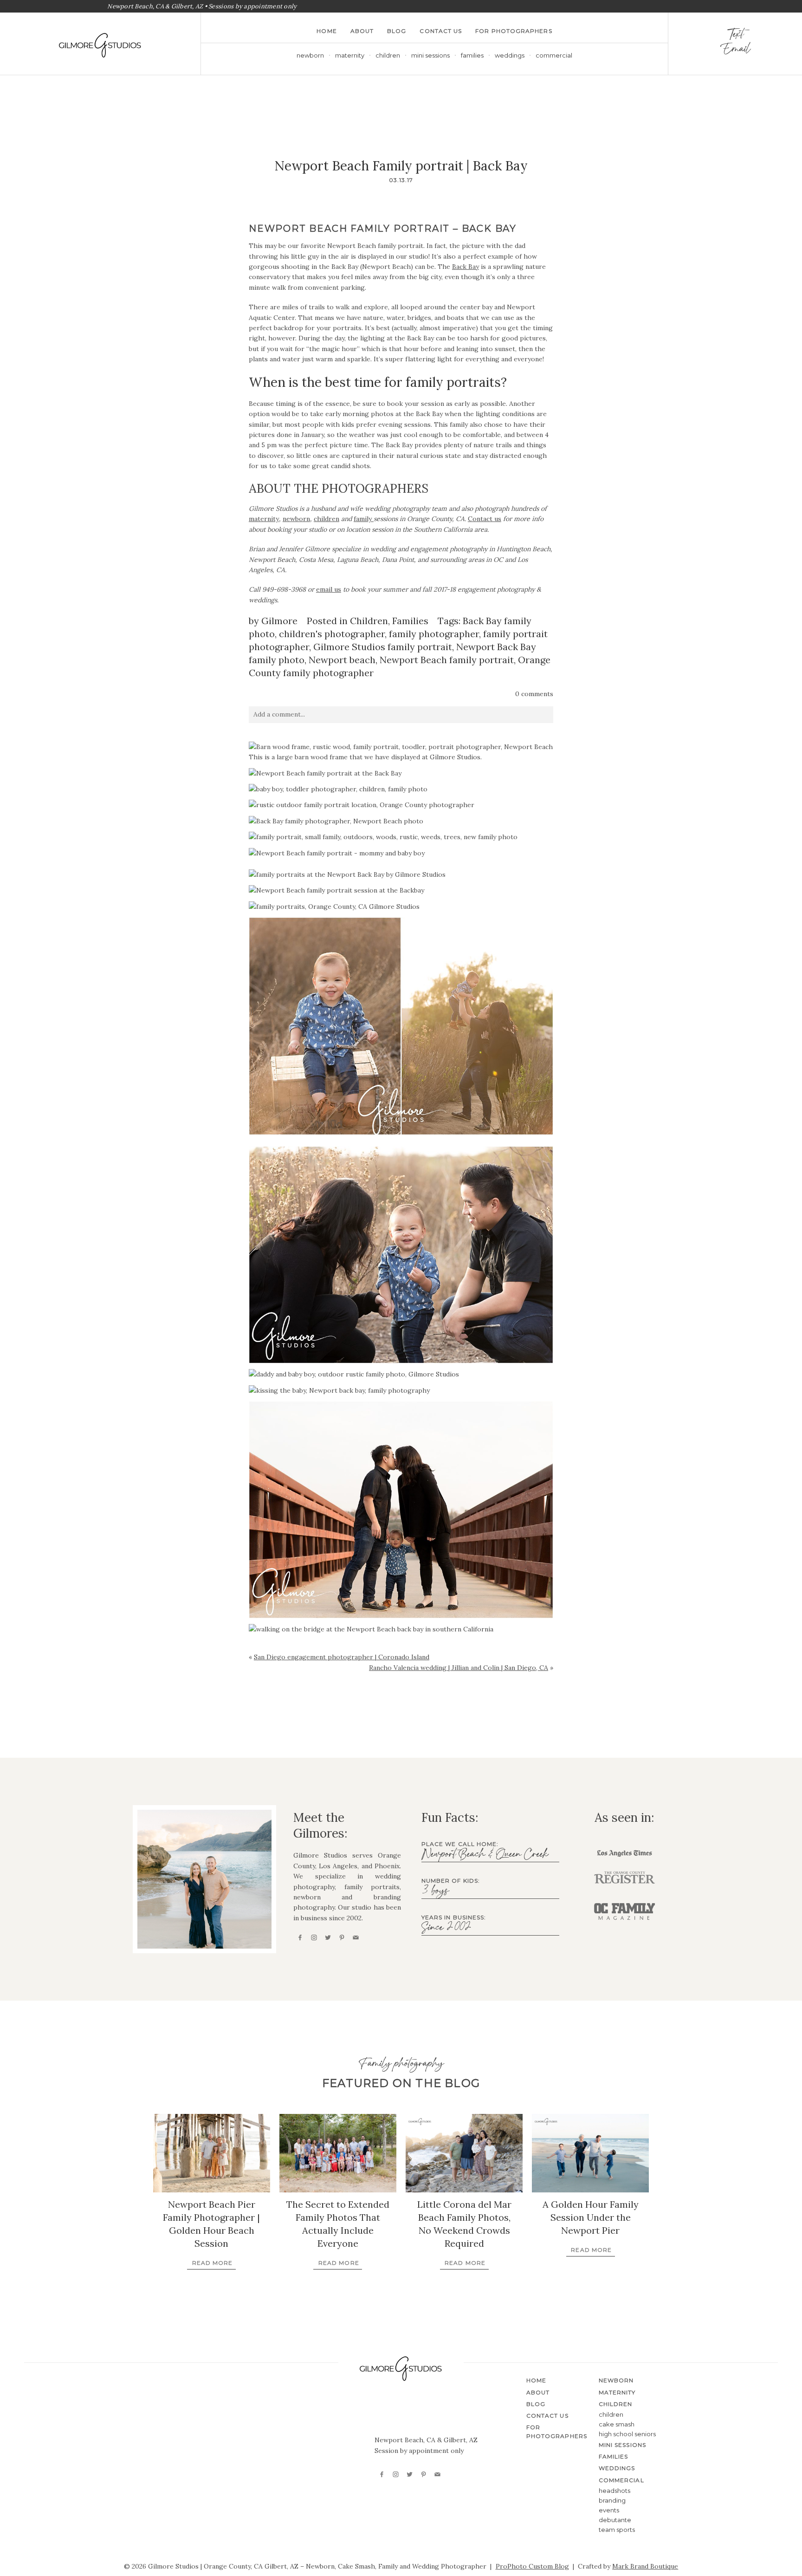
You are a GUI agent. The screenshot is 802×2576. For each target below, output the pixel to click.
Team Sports (617, 2530)
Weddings (510, 55)
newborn (296, 519)
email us (329, 589)
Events (609, 2510)
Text (735, 36)
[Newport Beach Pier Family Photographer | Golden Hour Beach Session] (212, 2153)
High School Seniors (627, 2434)
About (362, 31)
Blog (397, 31)
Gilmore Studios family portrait (383, 647)
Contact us (485, 519)
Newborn (310, 55)
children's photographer (332, 634)
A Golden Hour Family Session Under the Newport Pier (591, 2217)
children (327, 519)
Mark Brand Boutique (645, 2566)
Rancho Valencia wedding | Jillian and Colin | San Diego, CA (459, 1668)
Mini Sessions (430, 55)
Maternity (350, 55)
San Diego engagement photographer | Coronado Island (342, 1657)
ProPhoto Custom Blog (532, 2566)
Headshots (614, 2491)
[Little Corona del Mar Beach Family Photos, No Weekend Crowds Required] (464, 2153)
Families (472, 55)
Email (735, 51)
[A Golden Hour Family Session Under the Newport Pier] (590, 2153)
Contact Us (441, 31)
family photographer (434, 634)
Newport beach (342, 660)
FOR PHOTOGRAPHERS (514, 31)
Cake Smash (617, 2424)
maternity (264, 519)
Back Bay (466, 267)
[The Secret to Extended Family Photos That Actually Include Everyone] (338, 2153)
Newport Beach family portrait (447, 660)
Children (369, 621)
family (364, 519)
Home (327, 31)
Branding (612, 2500)
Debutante (615, 2520)
